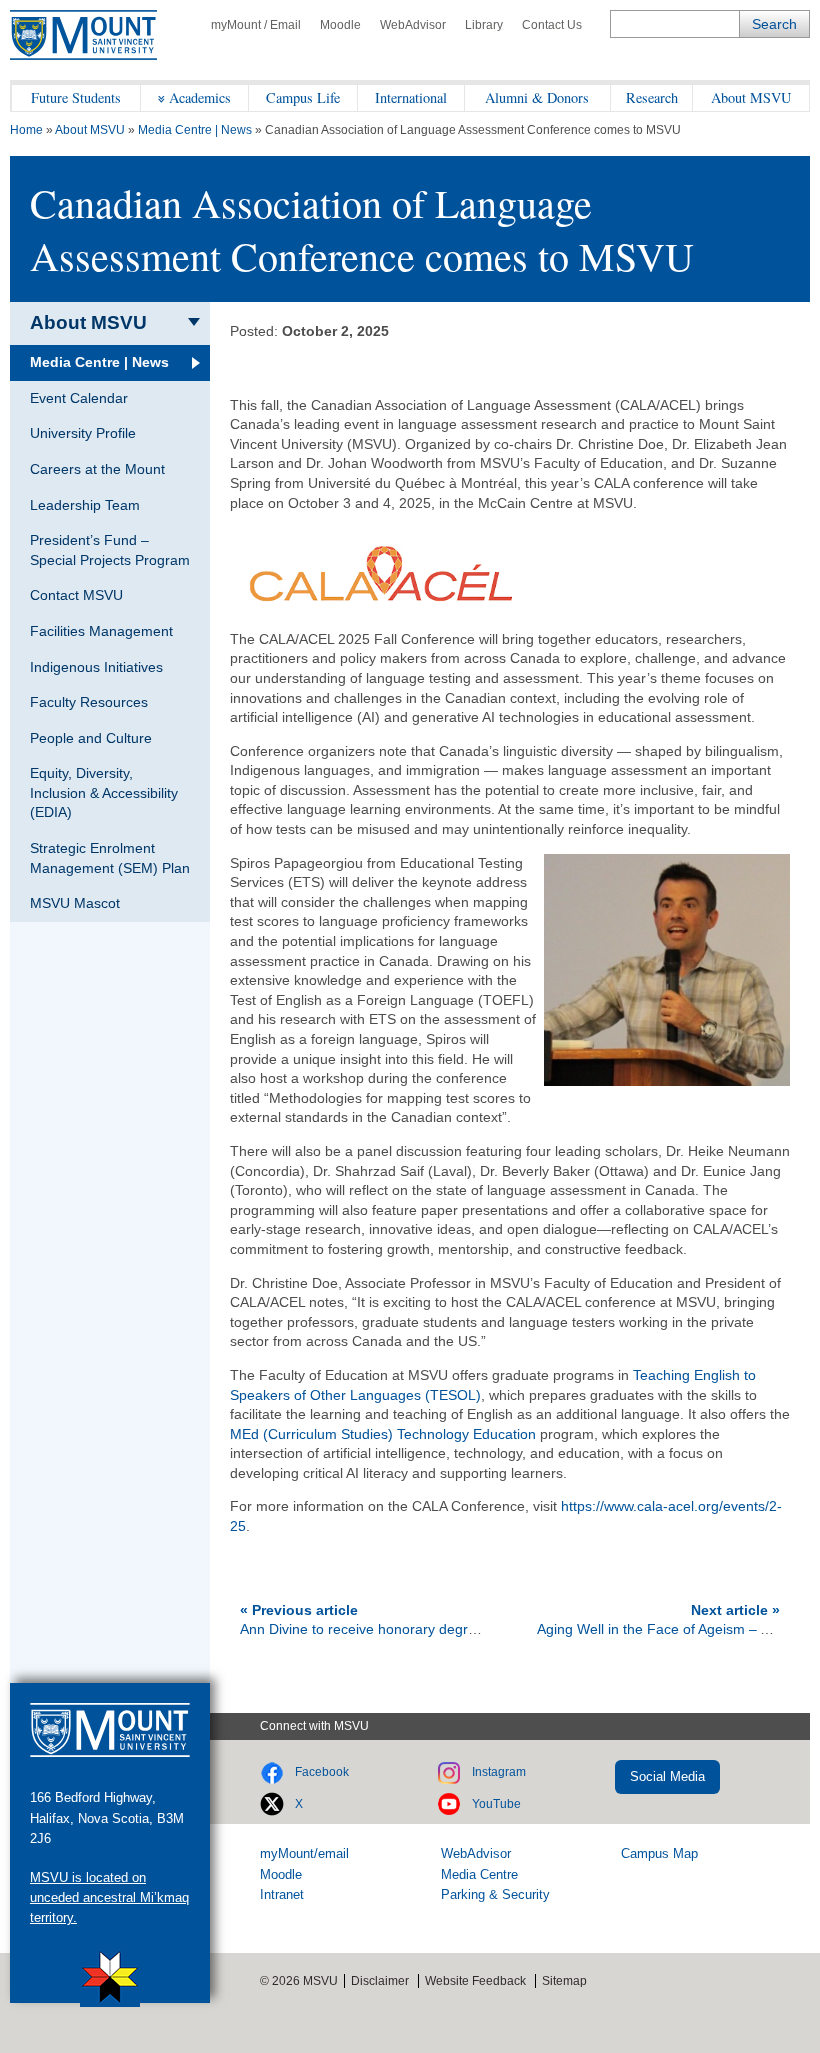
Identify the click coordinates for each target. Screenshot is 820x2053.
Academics (200, 97)
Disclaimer (380, 1981)
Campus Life (303, 97)
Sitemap (564, 1981)
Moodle (340, 25)
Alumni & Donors (537, 97)
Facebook (322, 1772)
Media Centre (479, 1874)
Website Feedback (475, 1981)
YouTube (496, 1804)
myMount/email (304, 1853)
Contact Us (552, 25)
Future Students (76, 97)
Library (484, 25)
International (411, 97)
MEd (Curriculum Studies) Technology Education (383, 1434)
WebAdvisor (413, 25)
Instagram (499, 1772)
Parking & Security (495, 1894)
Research (652, 97)
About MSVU (751, 97)
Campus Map (659, 1853)
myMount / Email (256, 25)
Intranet (282, 1894)
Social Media (667, 1776)
